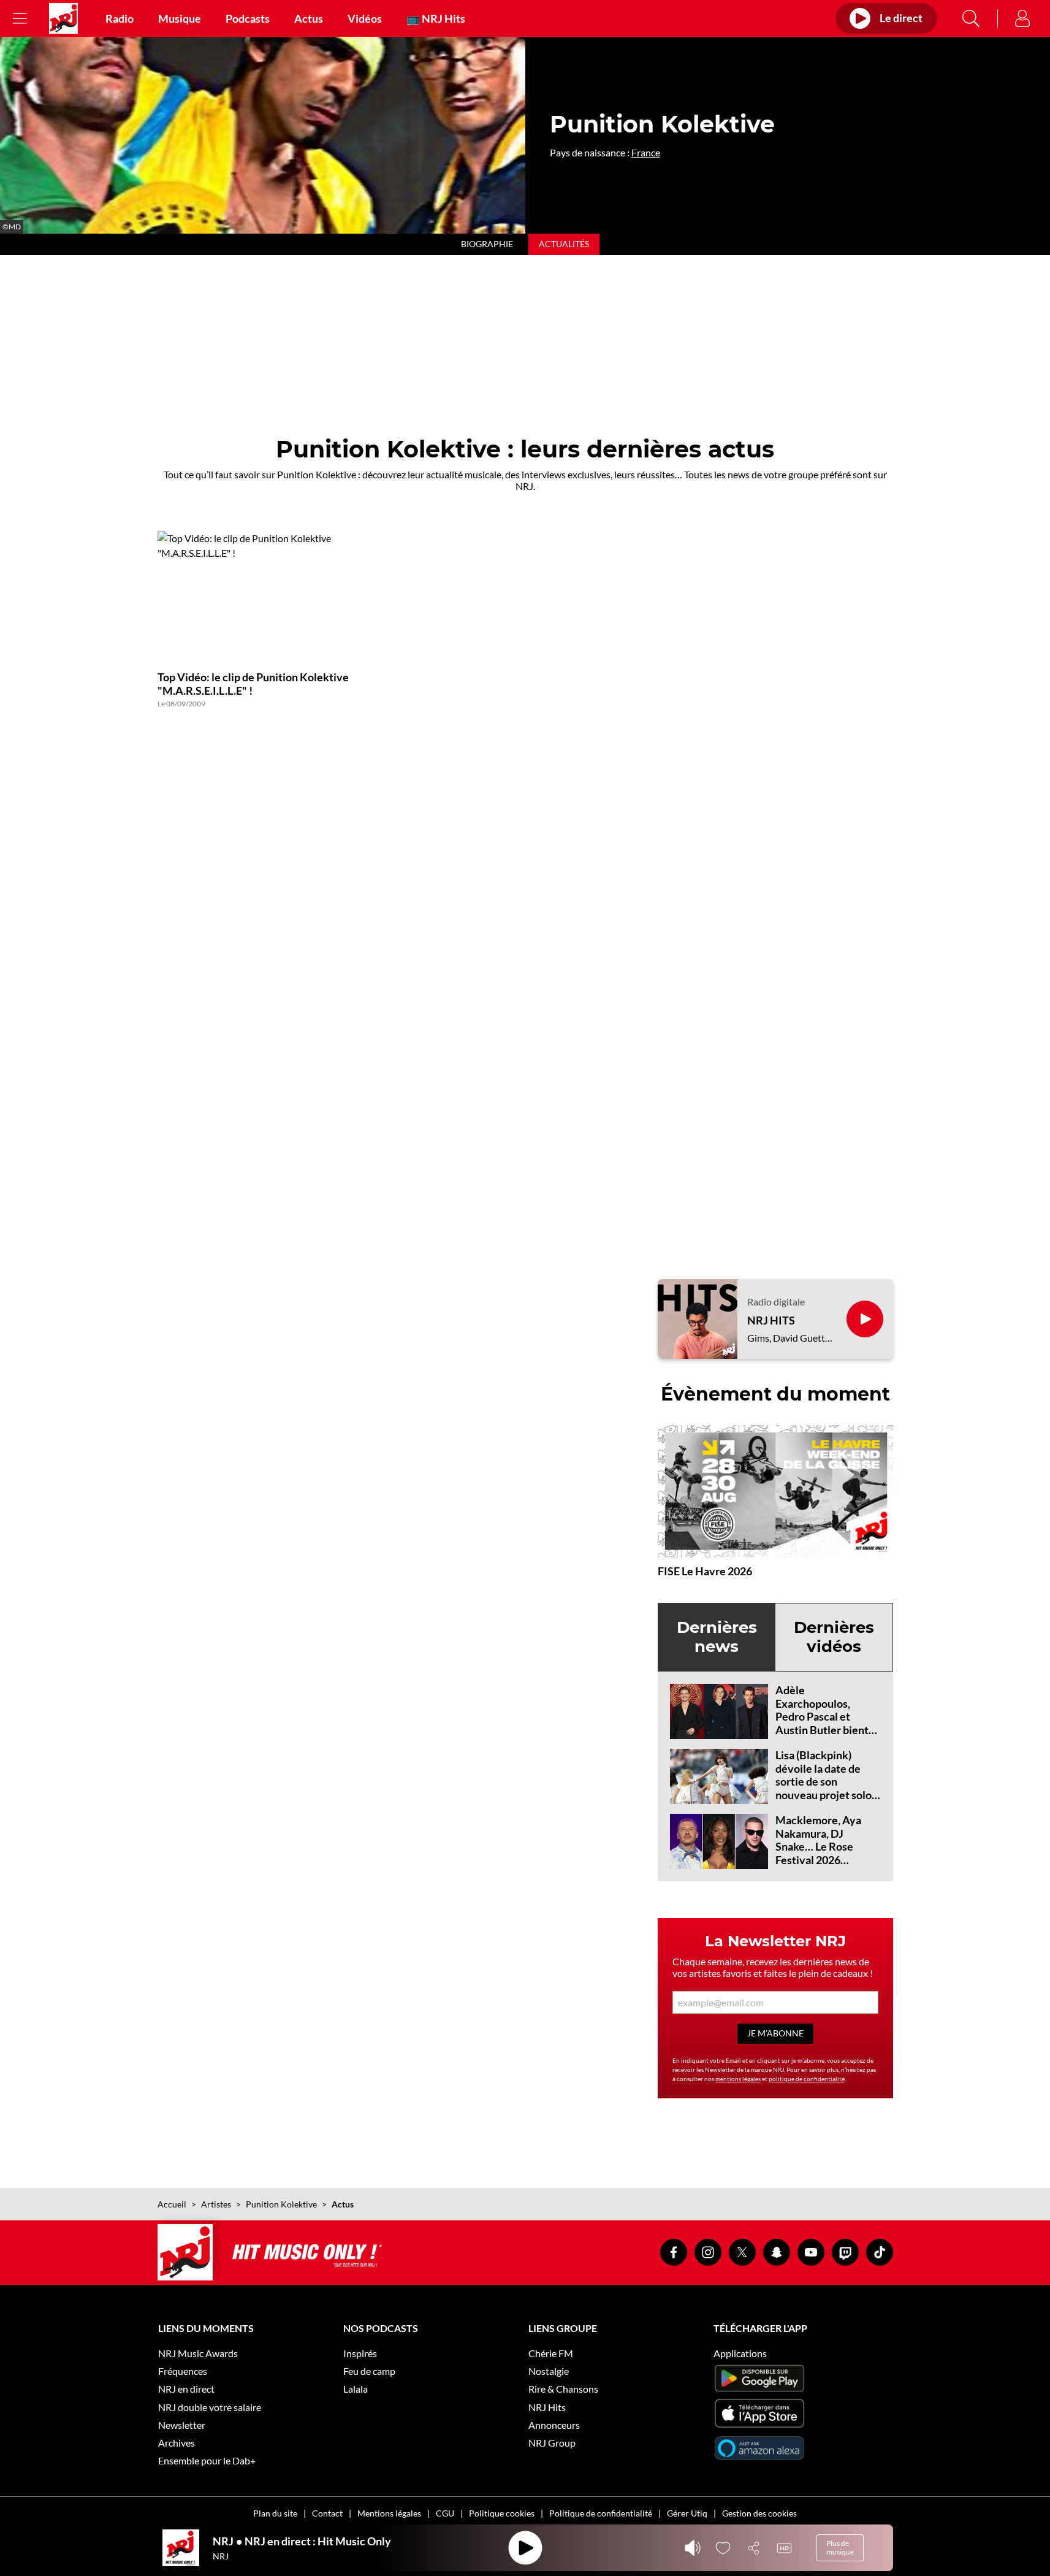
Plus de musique (840, 2547)
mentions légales (738, 2079)
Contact (327, 2513)
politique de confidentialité (807, 2079)
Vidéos (365, 18)
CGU (445, 2513)
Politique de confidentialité (601, 2513)
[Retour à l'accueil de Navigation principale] (63, 18)
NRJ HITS (771, 1320)
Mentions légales (389, 2513)
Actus (309, 18)
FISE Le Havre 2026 (705, 1571)
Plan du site (275, 2513)
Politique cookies (502, 2513)
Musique (180, 18)
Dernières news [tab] (717, 1637)
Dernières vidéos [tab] (834, 1637)
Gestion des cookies (759, 2513)
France (646, 152)
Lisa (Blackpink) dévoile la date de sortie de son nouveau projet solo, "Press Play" (825, 1781)
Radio (120, 18)
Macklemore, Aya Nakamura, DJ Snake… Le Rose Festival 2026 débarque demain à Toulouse (821, 1853)
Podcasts (248, 18)
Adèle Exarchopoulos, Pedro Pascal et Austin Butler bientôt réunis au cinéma (827, 1716)
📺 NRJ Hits (436, 18)
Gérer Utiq (687, 2513)
